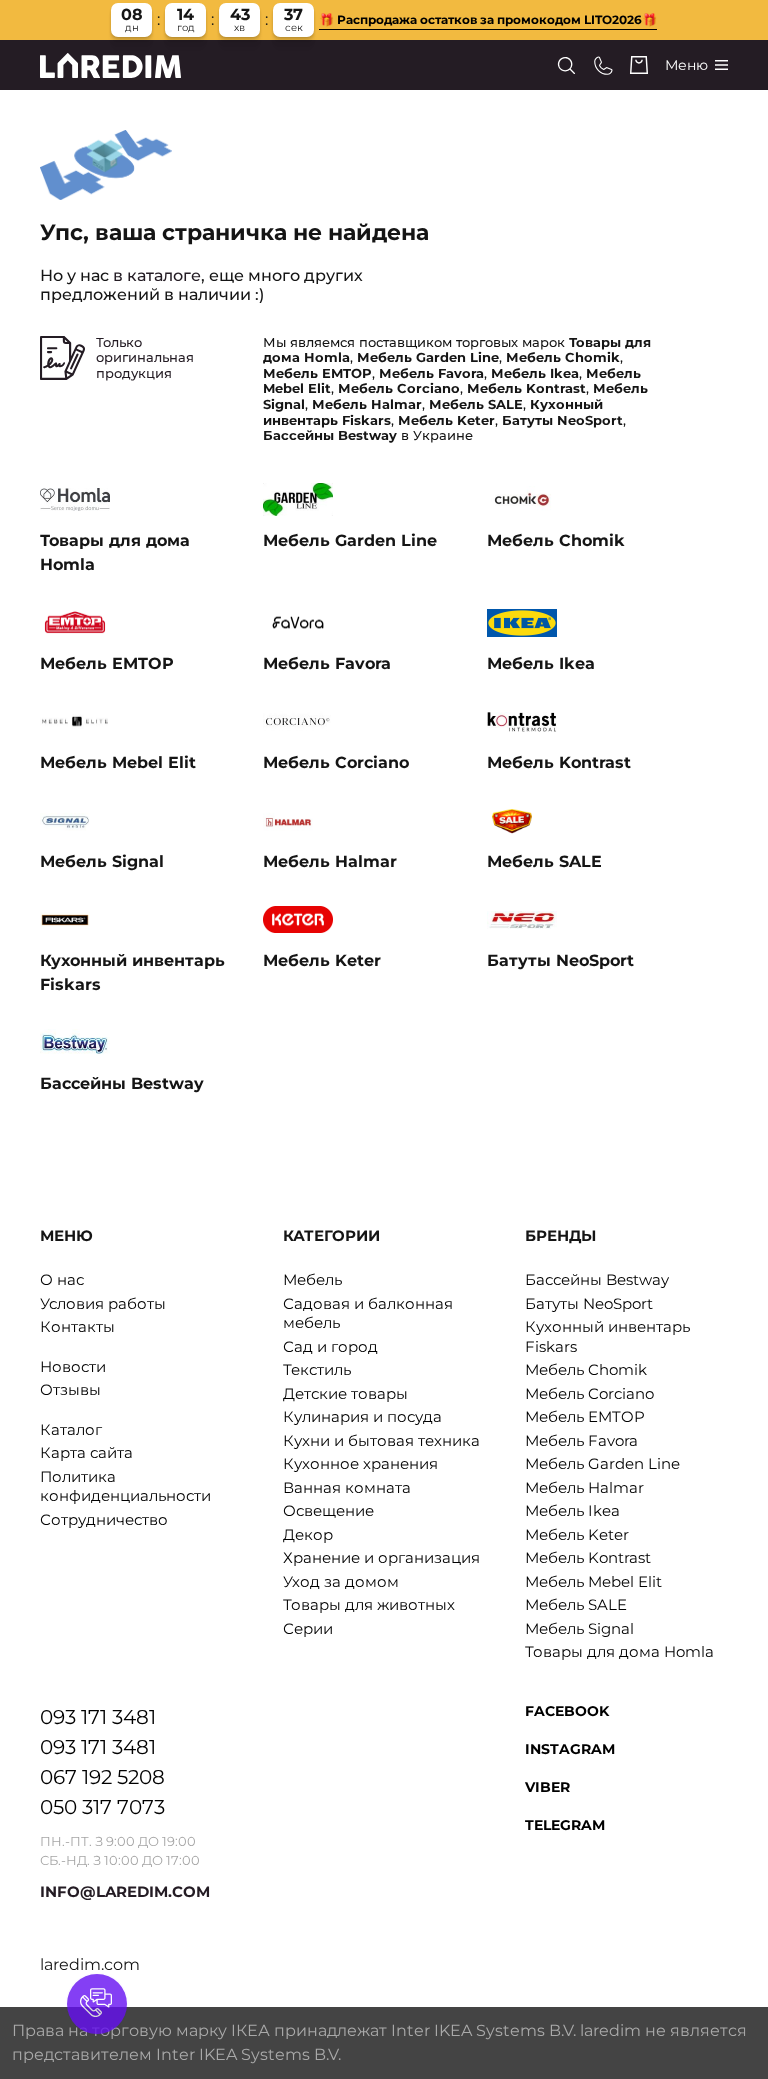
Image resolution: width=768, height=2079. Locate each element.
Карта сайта (86, 1452)
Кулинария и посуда (362, 1416)
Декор (308, 1534)
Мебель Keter (577, 1534)
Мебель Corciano (589, 1393)
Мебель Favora (581, 1440)
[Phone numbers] (603, 65)
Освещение (328, 1510)
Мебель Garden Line (602, 1463)
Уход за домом (341, 1581)
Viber (547, 1787)
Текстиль (317, 1369)
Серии (308, 1628)
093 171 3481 (98, 1717)
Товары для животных (369, 1604)
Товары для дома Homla (619, 1651)
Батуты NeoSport (589, 1303)
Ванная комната (347, 1487)
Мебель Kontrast (588, 1557)
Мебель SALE (576, 1604)
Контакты (77, 1326)
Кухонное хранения (360, 1463)
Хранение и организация (381, 1557)
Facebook (567, 1711)
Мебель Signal (579, 1628)
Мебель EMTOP (585, 1416)
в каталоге (157, 275)
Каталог (71, 1429)
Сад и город (330, 1346)
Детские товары (345, 1393)
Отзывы (70, 1389)
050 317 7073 (102, 1807)
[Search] (566, 65)
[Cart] (639, 65)
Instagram (570, 1749)
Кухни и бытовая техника (381, 1440)
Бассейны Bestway (597, 1279)
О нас (62, 1279)
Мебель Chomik (586, 1369)
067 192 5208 (102, 1777)
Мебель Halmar (584, 1487)
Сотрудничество (104, 1519)
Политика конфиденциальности (125, 1486)
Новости (73, 1366)
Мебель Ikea (572, 1510)
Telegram (565, 1825)
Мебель (312, 1279)
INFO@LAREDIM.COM (125, 1891)
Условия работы (103, 1303)
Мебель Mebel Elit (593, 1581)
